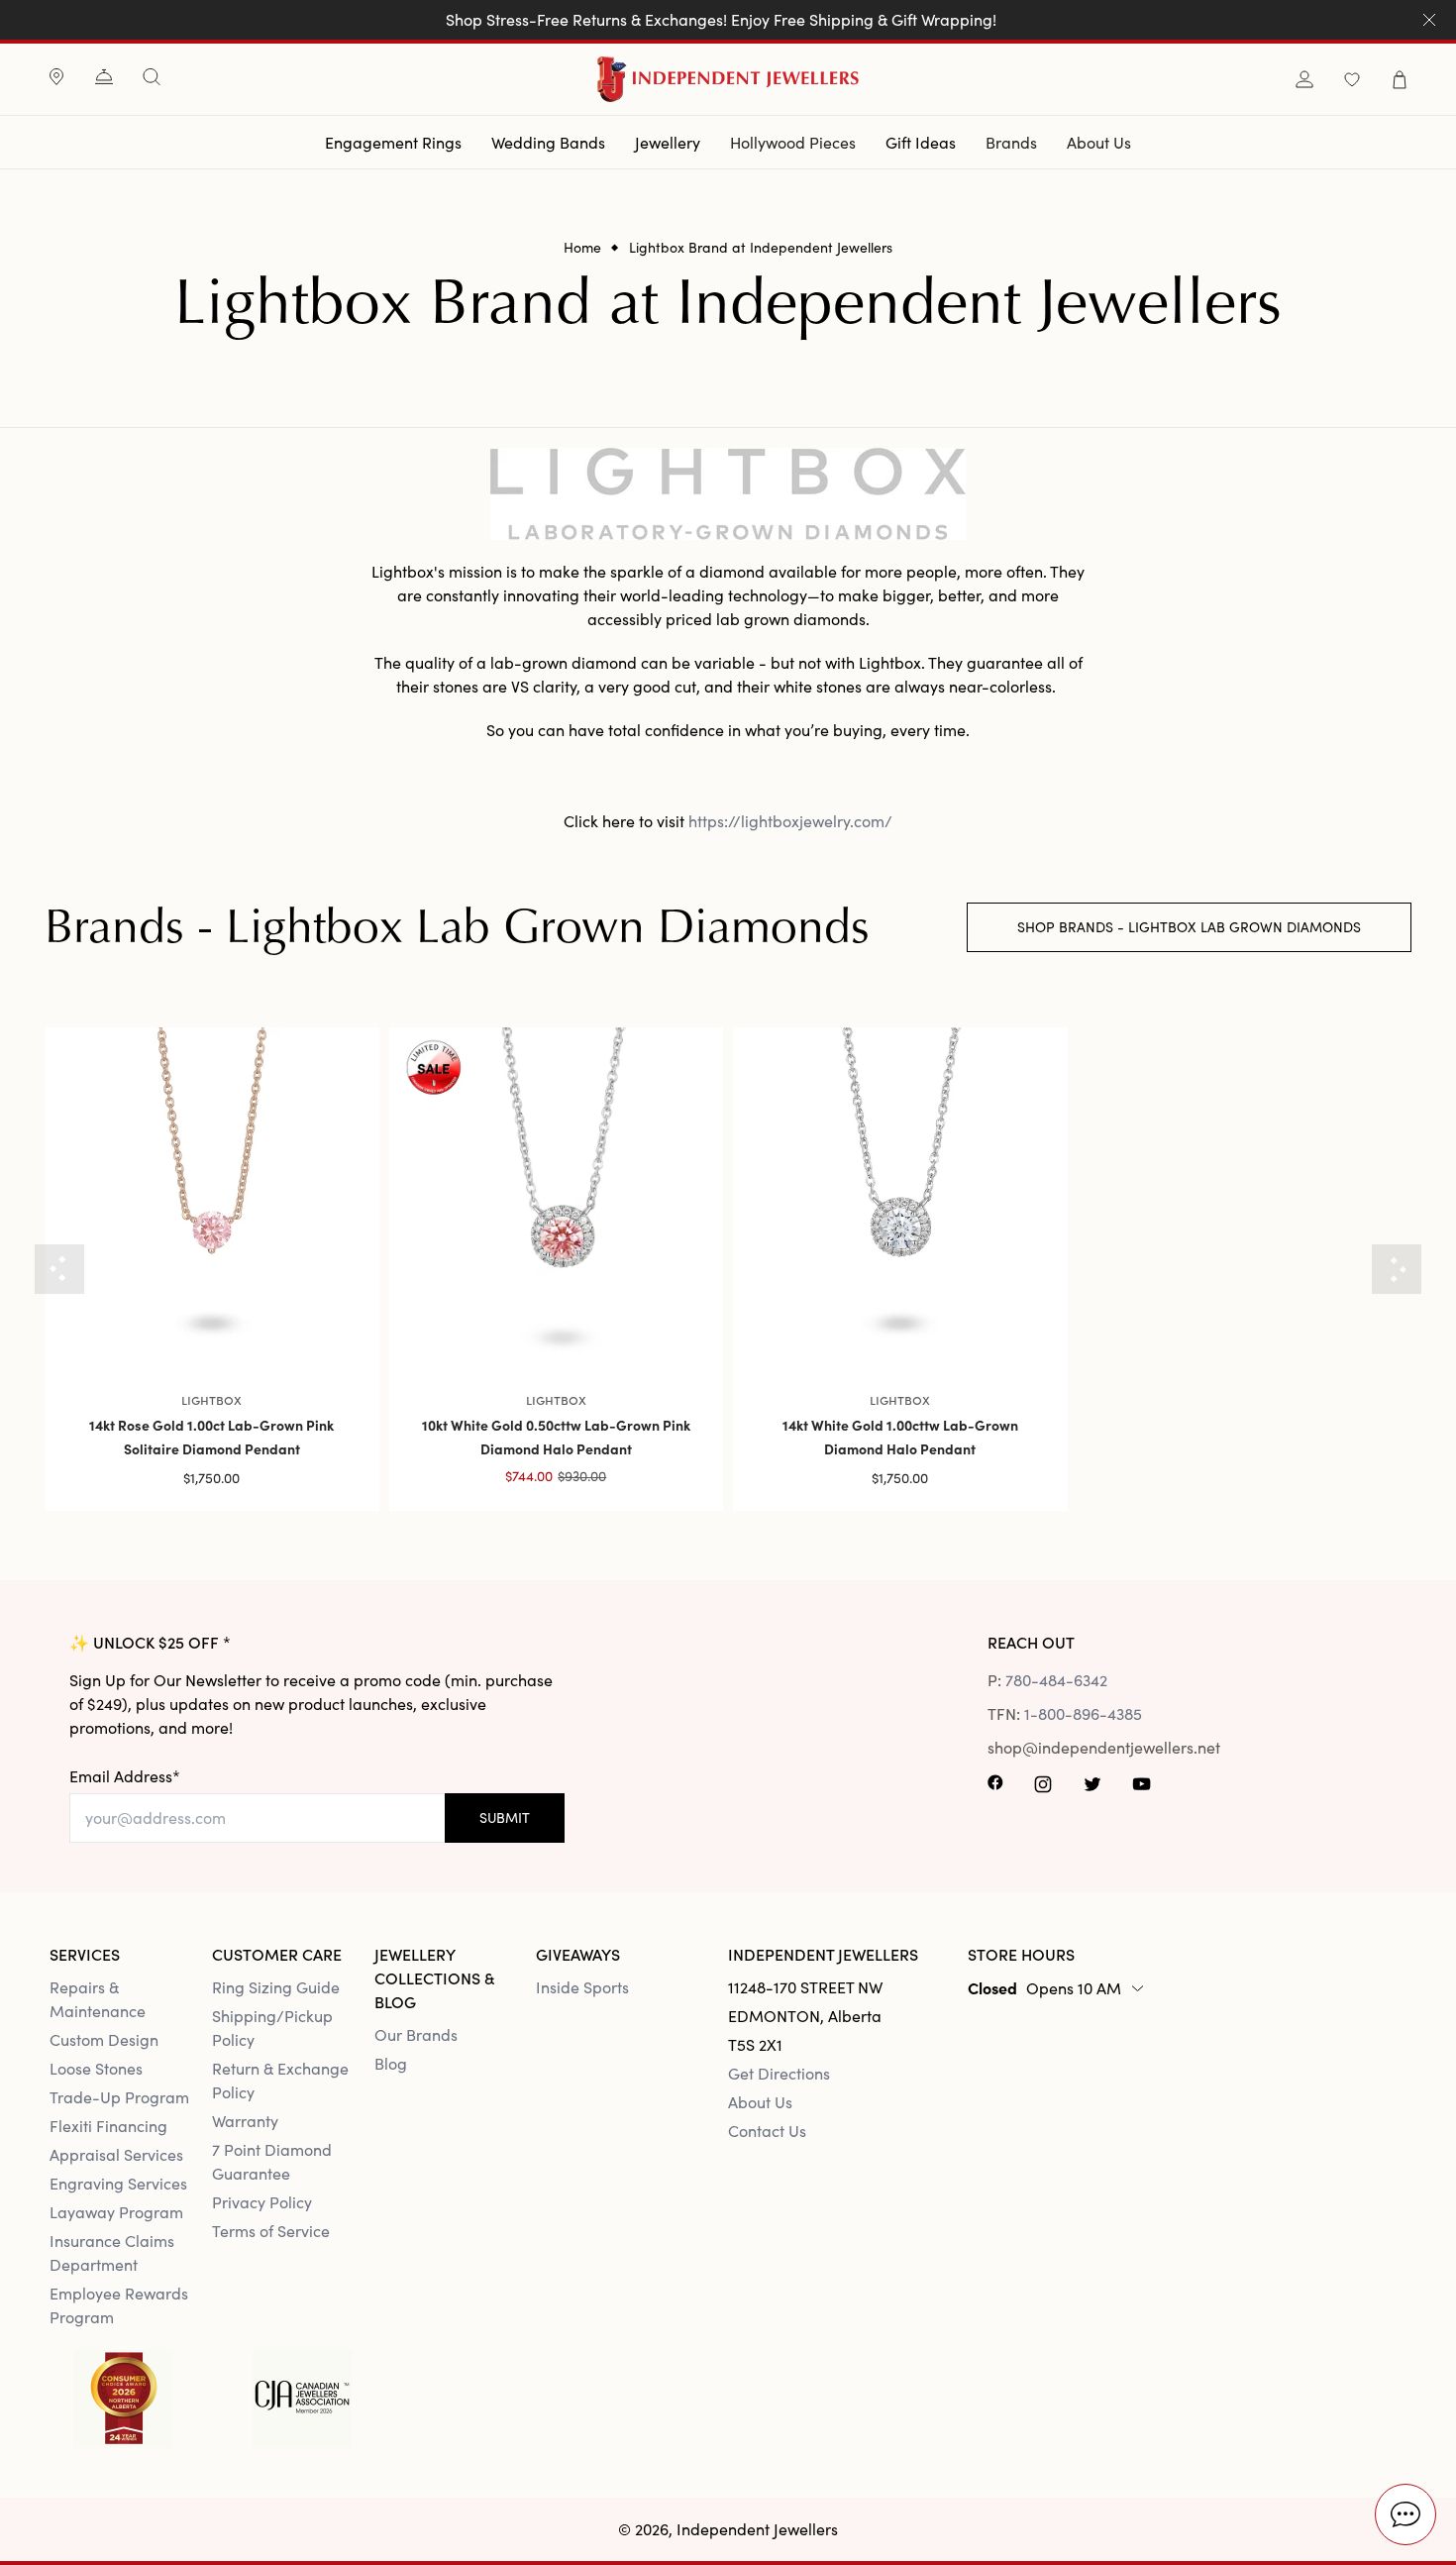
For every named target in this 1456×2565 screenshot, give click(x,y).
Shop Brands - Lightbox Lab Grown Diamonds (1189, 927)
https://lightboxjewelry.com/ (790, 821)
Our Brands (416, 2034)
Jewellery (668, 142)
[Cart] (1400, 80)
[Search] (152, 77)
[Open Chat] (1405, 2514)
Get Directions (779, 2073)
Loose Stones (96, 2068)
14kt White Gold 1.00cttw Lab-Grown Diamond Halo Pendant (900, 1437)
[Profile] (1304, 80)
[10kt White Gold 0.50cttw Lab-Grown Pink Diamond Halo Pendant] (557, 1195)
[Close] (1429, 20)
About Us (1099, 142)
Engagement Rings (393, 142)
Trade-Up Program (119, 2097)
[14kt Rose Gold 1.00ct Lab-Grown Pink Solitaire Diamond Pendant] (212, 1195)
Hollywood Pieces (793, 142)
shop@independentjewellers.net (1078, 1747)
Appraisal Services (116, 2154)
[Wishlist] (1352, 80)
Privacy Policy (262, 2202)
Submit (505, 1817)
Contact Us (767, 2131)
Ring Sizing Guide (276, 1987)
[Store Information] (56, 79)
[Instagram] (1043, 1789)
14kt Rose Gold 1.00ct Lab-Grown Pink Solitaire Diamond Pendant (211, 1437)
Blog (391, 2063)
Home (582, 248)
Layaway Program (116, 2212)
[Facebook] (995, 1789)
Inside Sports (582, 1987)
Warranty (245, 2121)
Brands (1011, 142)
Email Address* (125, 1776)
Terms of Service (271, 2231)
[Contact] (104, 79)
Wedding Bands (548, 142)
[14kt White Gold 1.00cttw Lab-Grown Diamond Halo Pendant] (900, 1195)
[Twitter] (1092, 1789)
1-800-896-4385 (1083, 1713)
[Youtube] (1144, 1789)
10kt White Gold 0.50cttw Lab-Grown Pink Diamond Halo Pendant (556, 1437)
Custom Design (104, 2039)
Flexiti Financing (108, 2126)
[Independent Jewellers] (728, 79)
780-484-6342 (1056, 1680)
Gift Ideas (921, 142)
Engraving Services (118, 2183)
